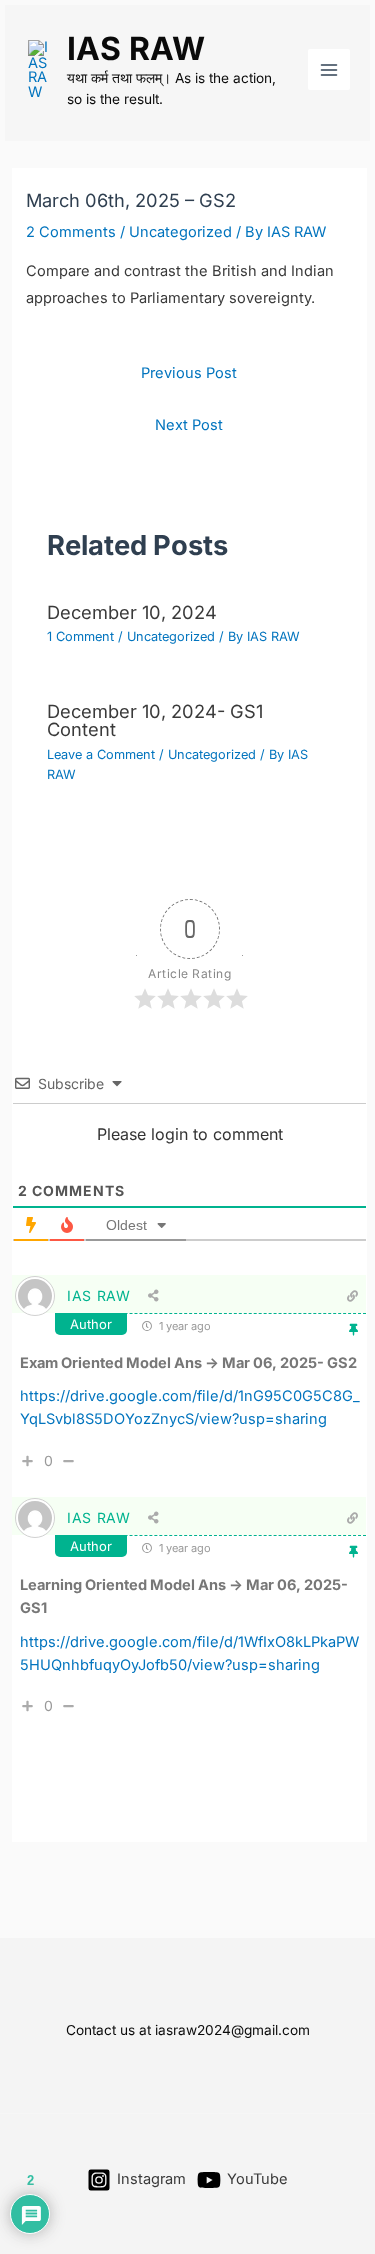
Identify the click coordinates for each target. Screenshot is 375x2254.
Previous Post (189, 373)
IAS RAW (136, 48)
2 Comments (71, 232)
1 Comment (80, 636)
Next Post (189, 425)
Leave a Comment (101, 754)
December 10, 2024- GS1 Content (155, 720)
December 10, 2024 (132, 612)
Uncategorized (180, 232)
